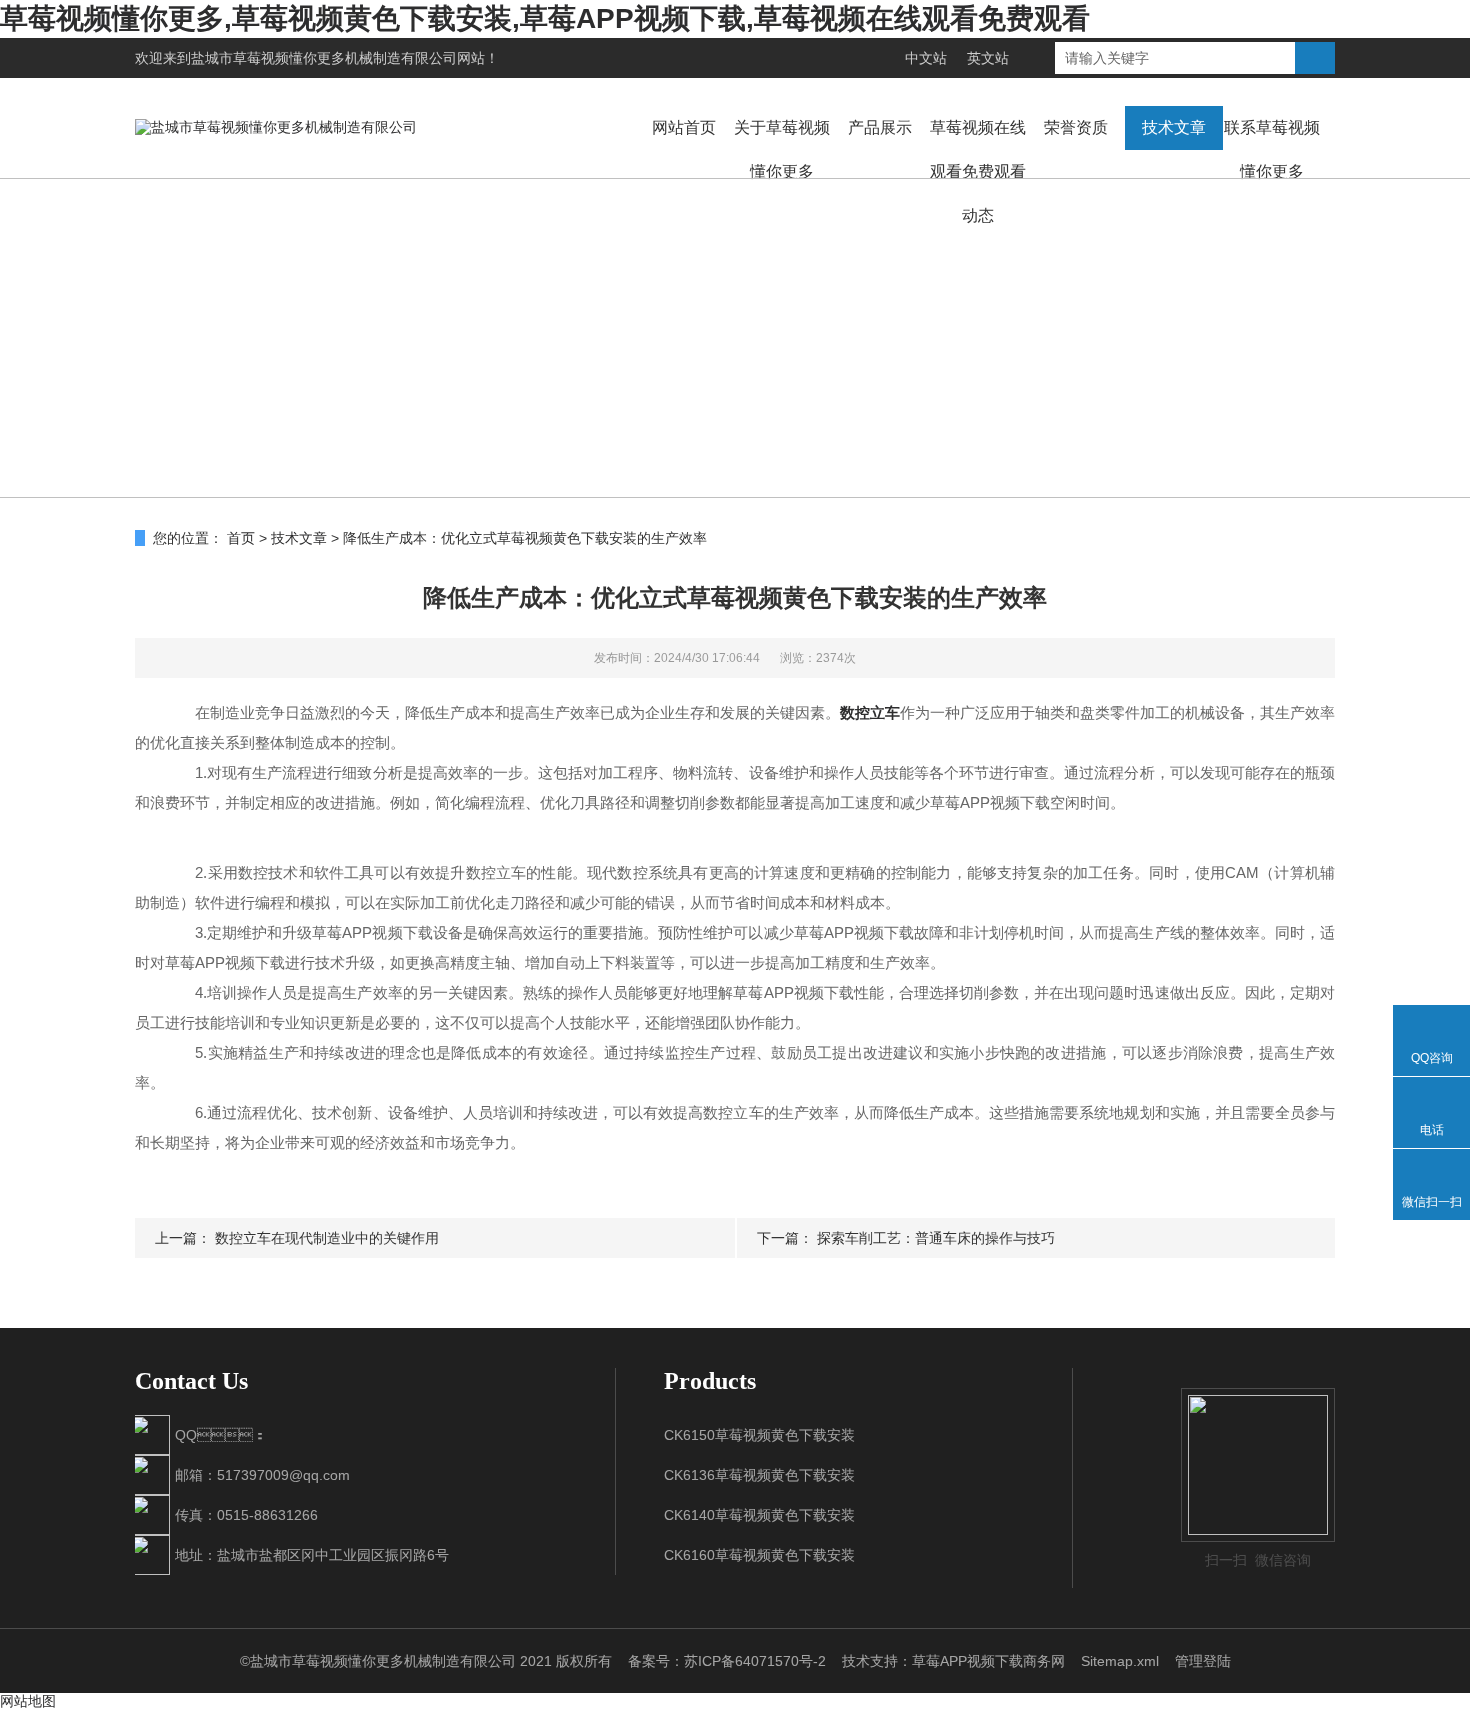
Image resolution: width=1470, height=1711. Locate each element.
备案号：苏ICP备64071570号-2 (727, 1661)
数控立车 (870, 712)
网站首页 (684, 127)
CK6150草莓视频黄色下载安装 (759, 1435)
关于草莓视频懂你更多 (782, 149)
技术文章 (1174, 127)
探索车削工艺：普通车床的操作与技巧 (936, 1238)
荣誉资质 (1076, 127)
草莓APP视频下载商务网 (988, 1661)
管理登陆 (1203, 1661)
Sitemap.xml (1120, 1661)
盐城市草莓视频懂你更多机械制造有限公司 (324, 58)
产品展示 (880, 127)
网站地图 (28, 1701)
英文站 (988, 58)
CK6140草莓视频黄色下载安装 (759, 1515)
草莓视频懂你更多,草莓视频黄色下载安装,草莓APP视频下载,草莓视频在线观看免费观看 (545, 18)
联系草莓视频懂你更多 (1272, 149)
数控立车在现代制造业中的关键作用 (327, 1238)
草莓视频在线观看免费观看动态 (978, 171)
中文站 (926, 58)
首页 (241, 538)
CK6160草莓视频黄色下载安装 (759, 1555)
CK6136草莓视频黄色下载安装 (759, 1475)
